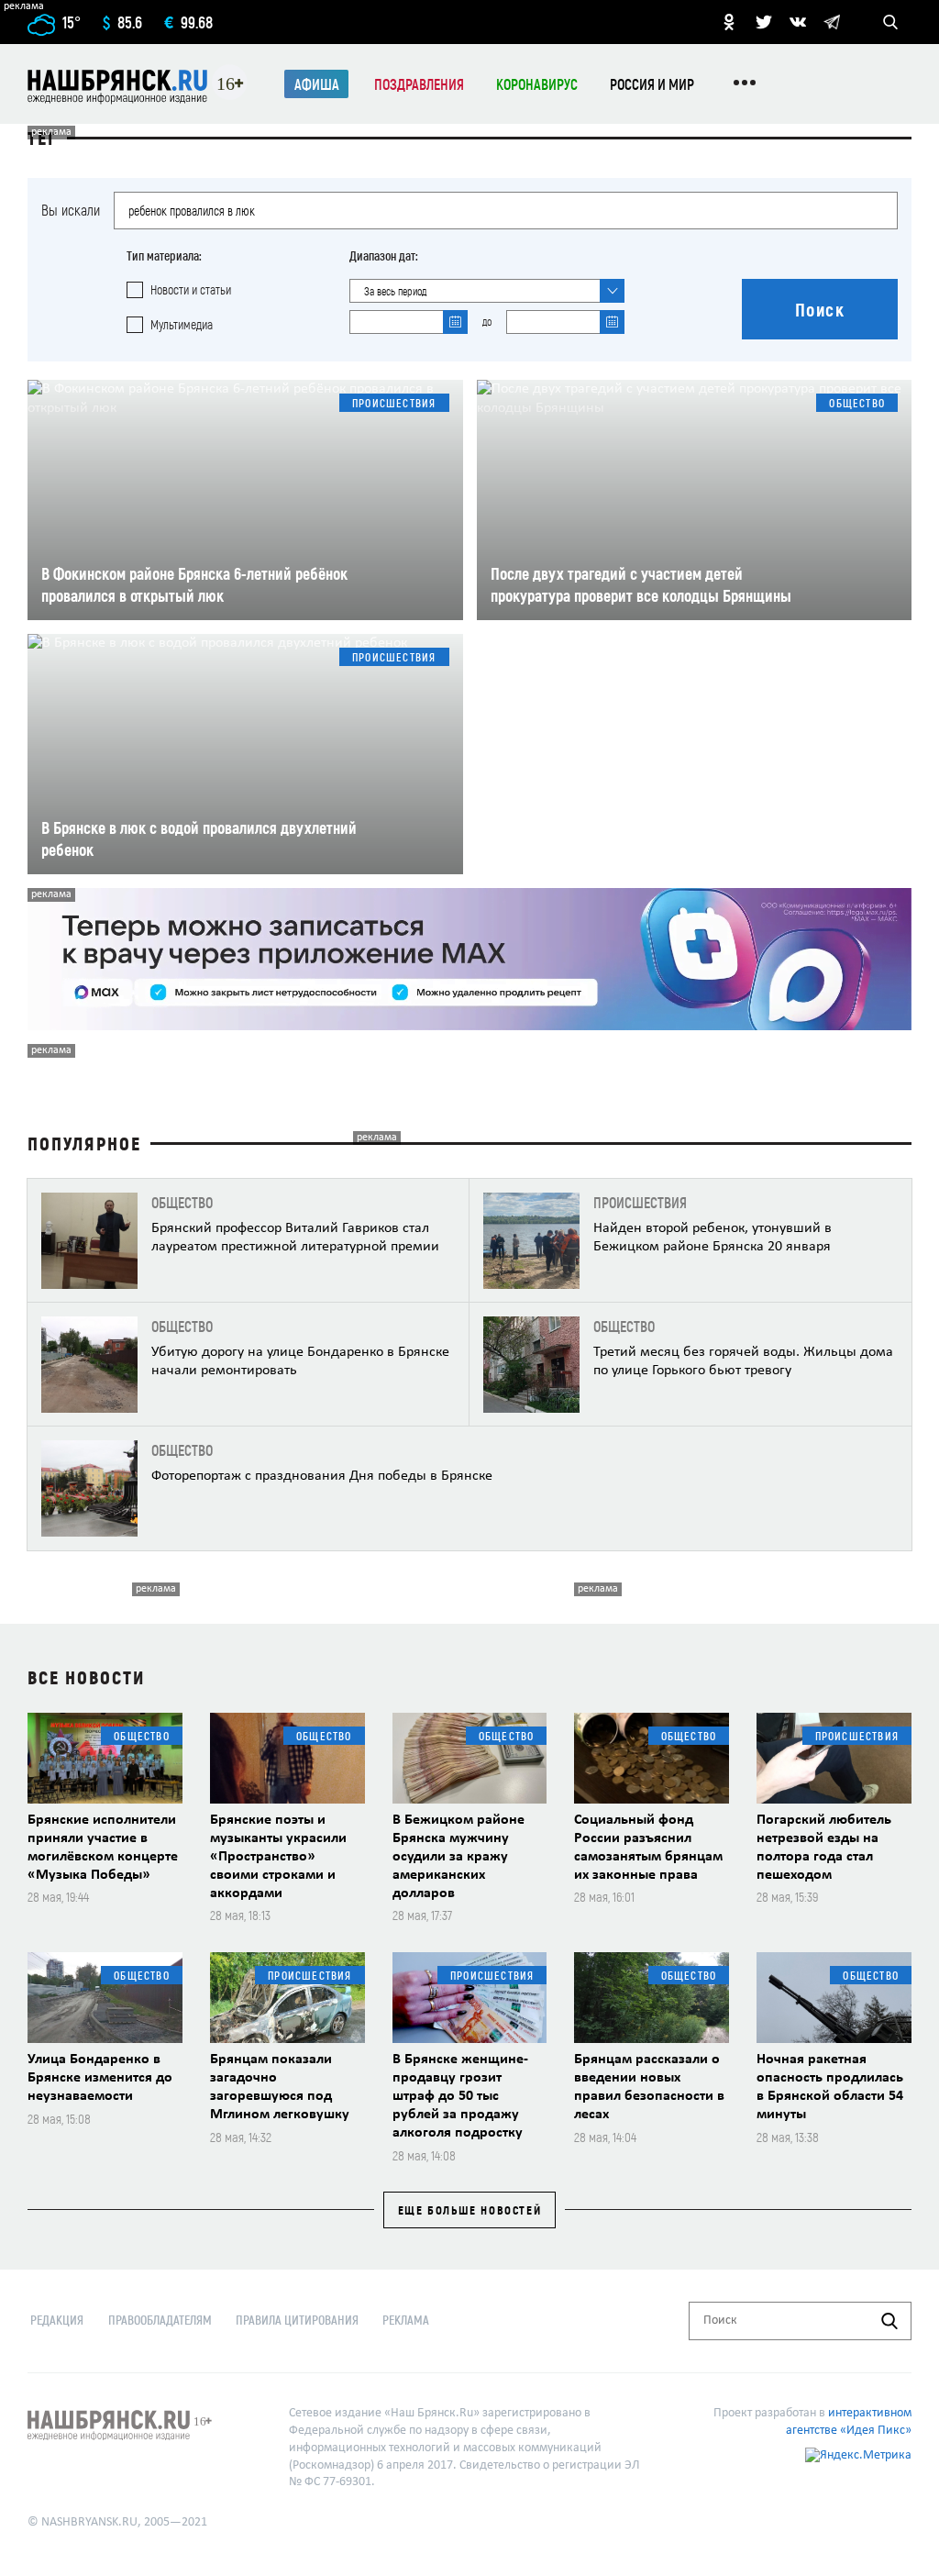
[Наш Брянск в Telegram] (832, 22)
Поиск (820, 309)
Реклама (406, 2320)
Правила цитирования (297, 2320)
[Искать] (889, 2321)
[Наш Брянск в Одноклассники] (729, 22)
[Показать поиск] (890, 22)
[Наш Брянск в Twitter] (764, 22)
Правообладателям (160, 2320)
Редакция (57, 2320)
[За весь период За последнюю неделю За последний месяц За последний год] (487, 291)
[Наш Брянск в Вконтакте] (798, 22)
